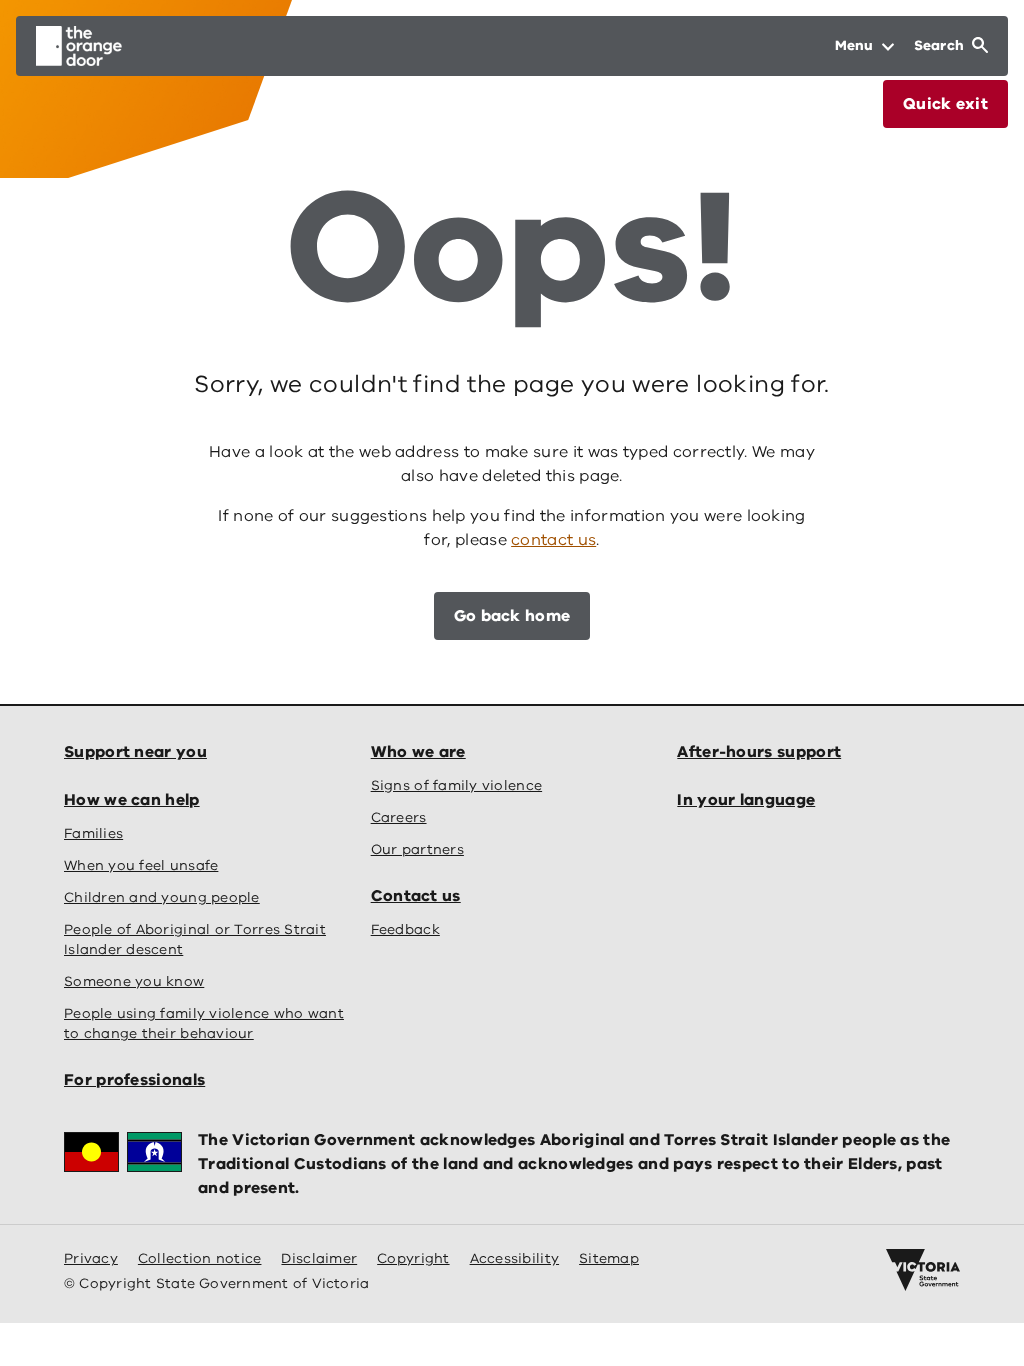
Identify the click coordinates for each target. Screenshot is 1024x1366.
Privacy (91, 1258)
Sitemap (609, 1258)
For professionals (134, 1080)
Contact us (416, 896)
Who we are (418, 752)
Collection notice (200, 1258)
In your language (746, 800)
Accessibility (515, 1258)
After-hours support (759, 752)
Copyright (413, 1258)
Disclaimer (319, 1258)
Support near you (135, 752)
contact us (553, 540)
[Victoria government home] (923, 1270)
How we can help (132, 800)
